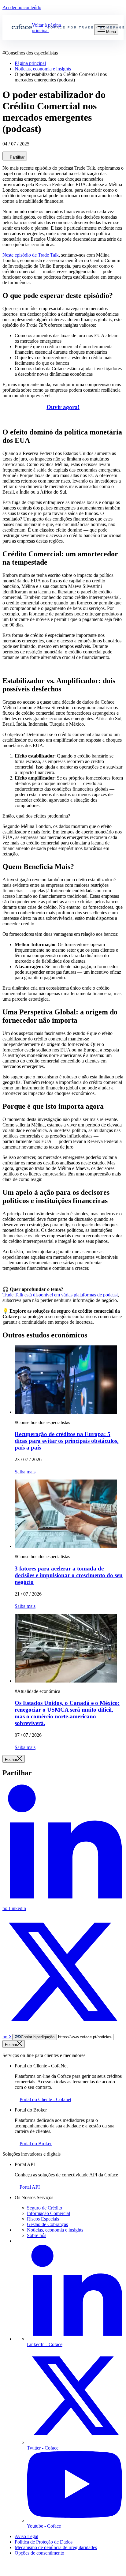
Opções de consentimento (39, 2553)
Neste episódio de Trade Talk (31, 255)
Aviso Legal (26, 2536)
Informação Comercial (48, 2213)
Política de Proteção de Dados (44, 2542)
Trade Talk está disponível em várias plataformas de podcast (60, 1295)
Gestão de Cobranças (47, 2224)
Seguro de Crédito (44, 2208)
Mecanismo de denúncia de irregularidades (56, 2547)
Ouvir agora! (63, 407)
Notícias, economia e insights (55, 2230)
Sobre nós (37, 2235)
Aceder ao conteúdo (22, 8)
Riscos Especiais (43, 2219)
